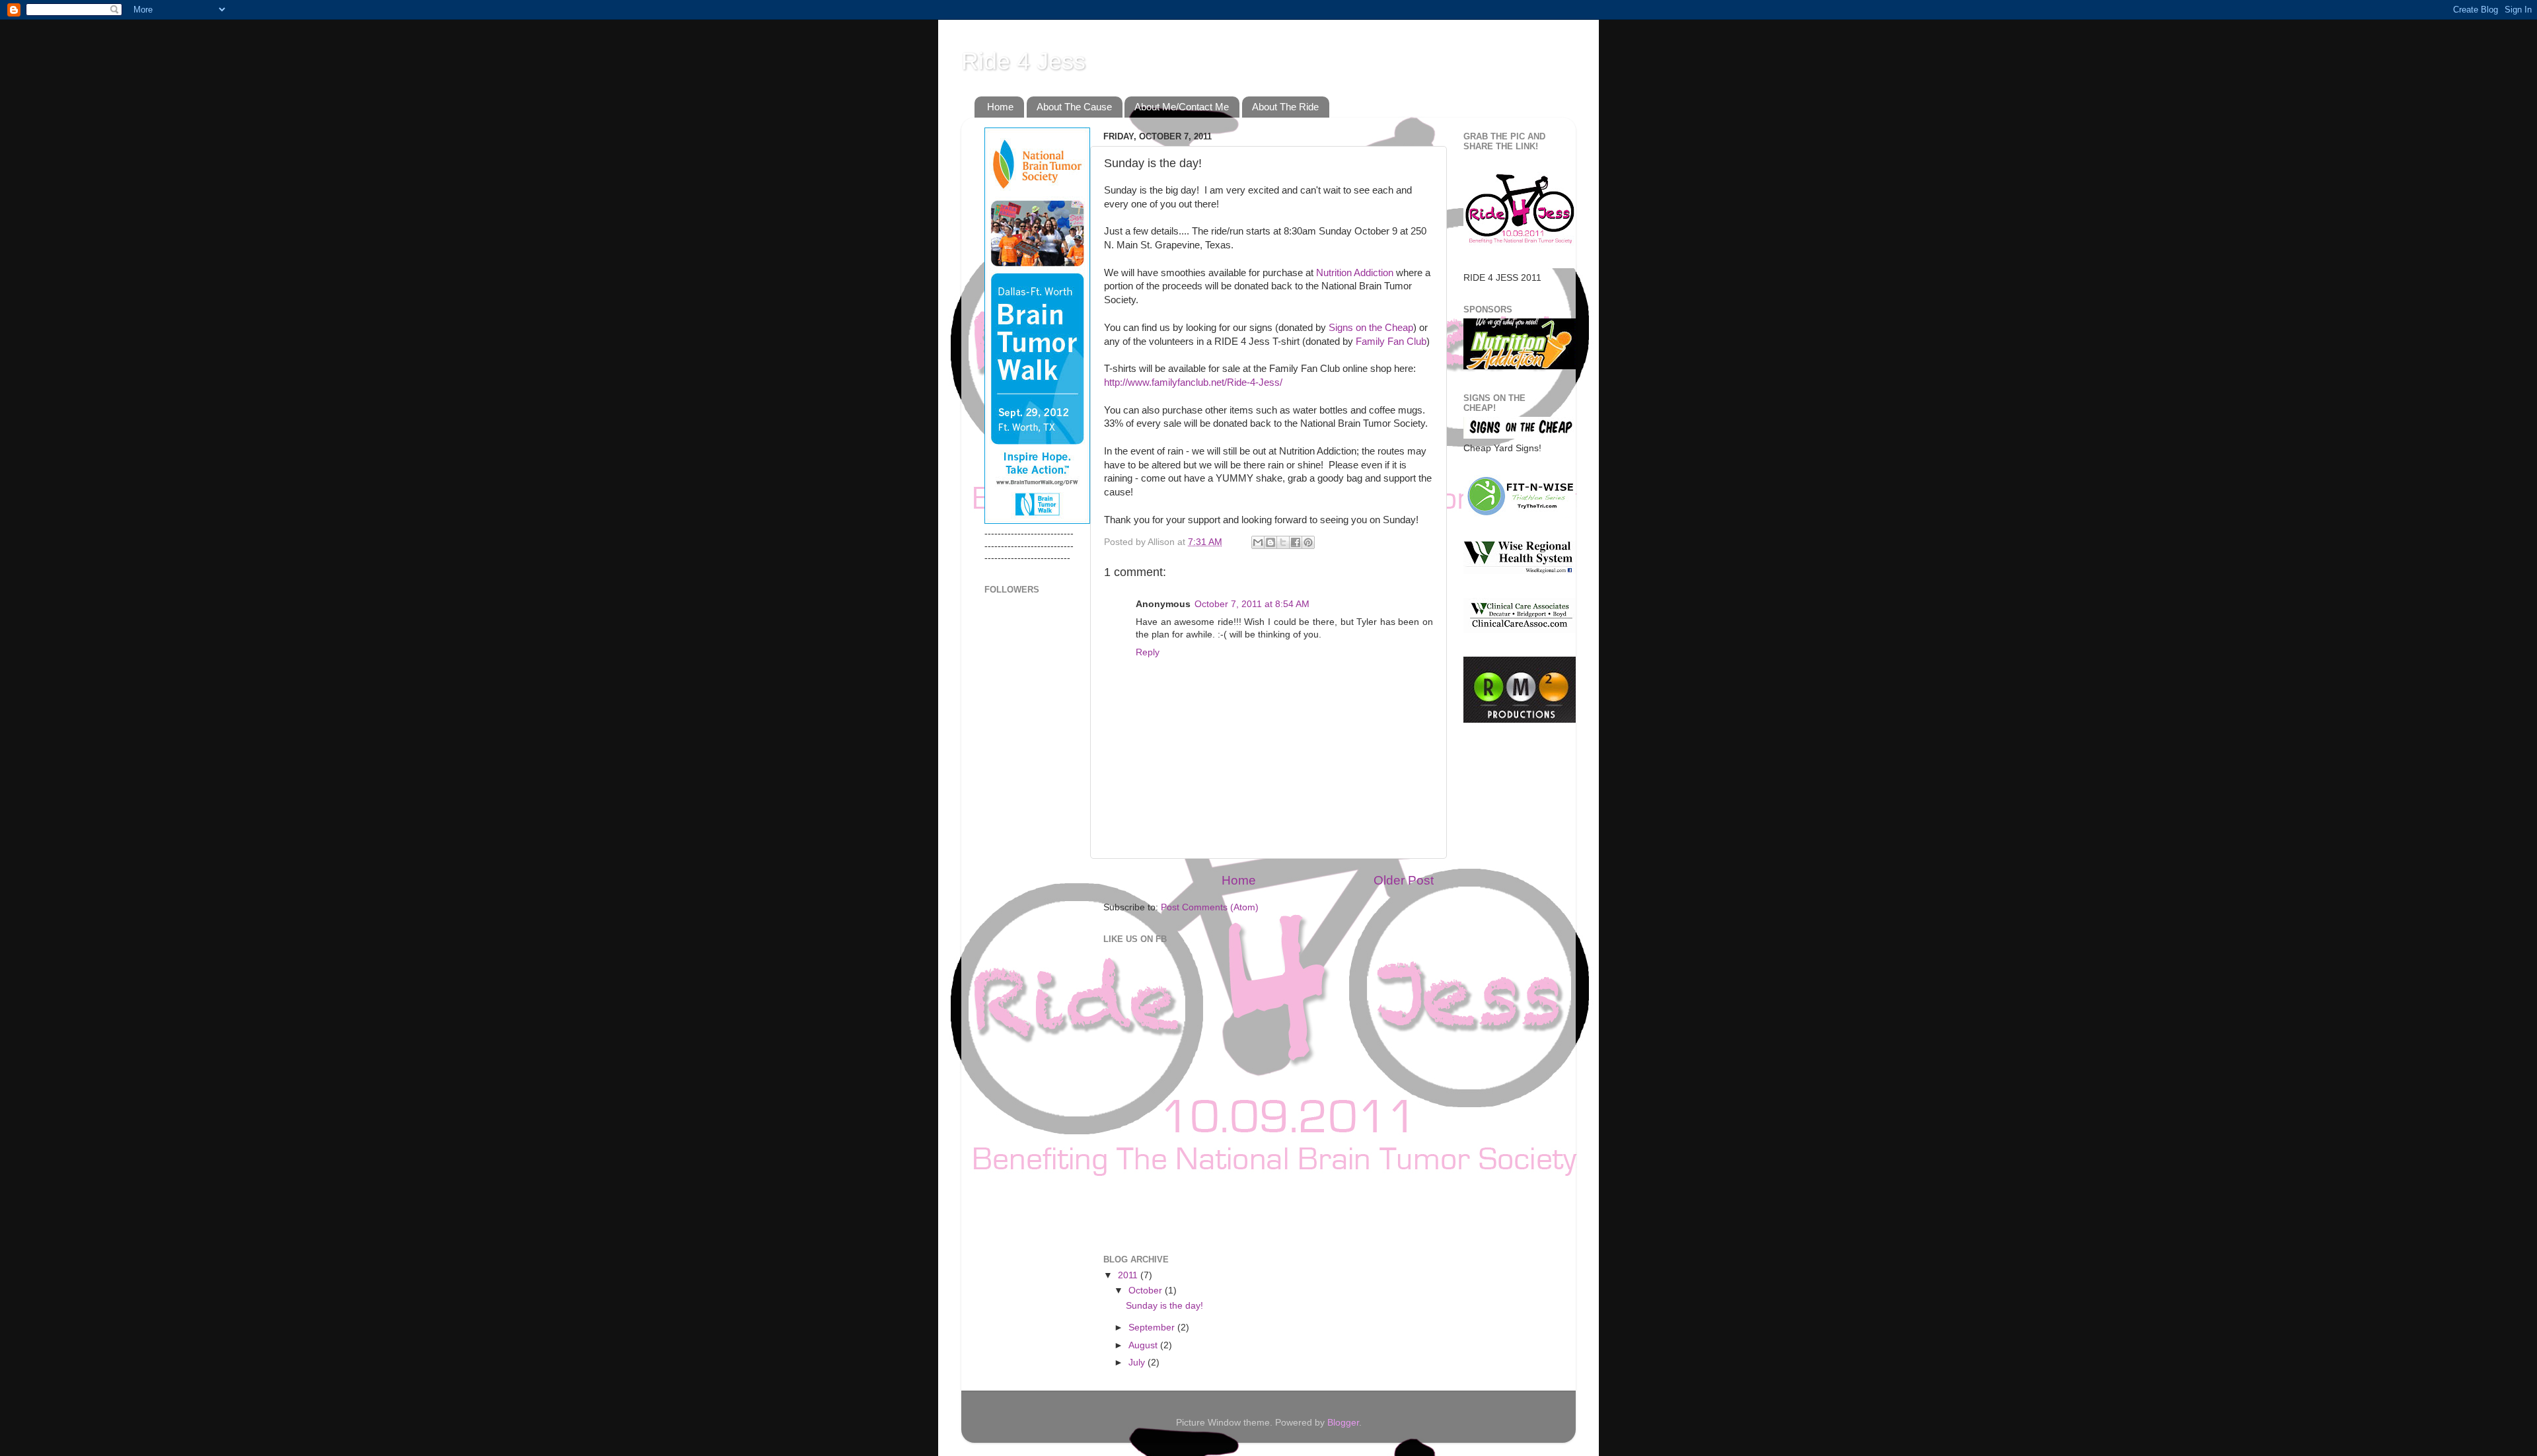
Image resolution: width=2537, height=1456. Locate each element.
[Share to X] (1283, 542)
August (1144, 1345)
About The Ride (1285, 107)
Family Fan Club (1390, 342)
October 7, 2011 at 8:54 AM (1252, 604)
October (1147, 1291)
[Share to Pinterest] (1308, 542)
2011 (1129, 1275)
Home (1000, 107)
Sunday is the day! (1164, 1306)
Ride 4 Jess (1023, 61)
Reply (1148, 652)
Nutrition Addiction (1355, 273)
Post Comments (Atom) (1210, 907)
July (1138, 1363)
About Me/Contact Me (1182, 107)
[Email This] (1258, 542)
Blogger (1343, 1423)
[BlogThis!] (1270, 542)
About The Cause (1074, 107)
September (1153, 1328)
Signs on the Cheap (1371, 328)
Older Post (1404, 880)
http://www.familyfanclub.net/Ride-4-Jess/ (1193, 382)
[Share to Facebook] (1296, 542)
